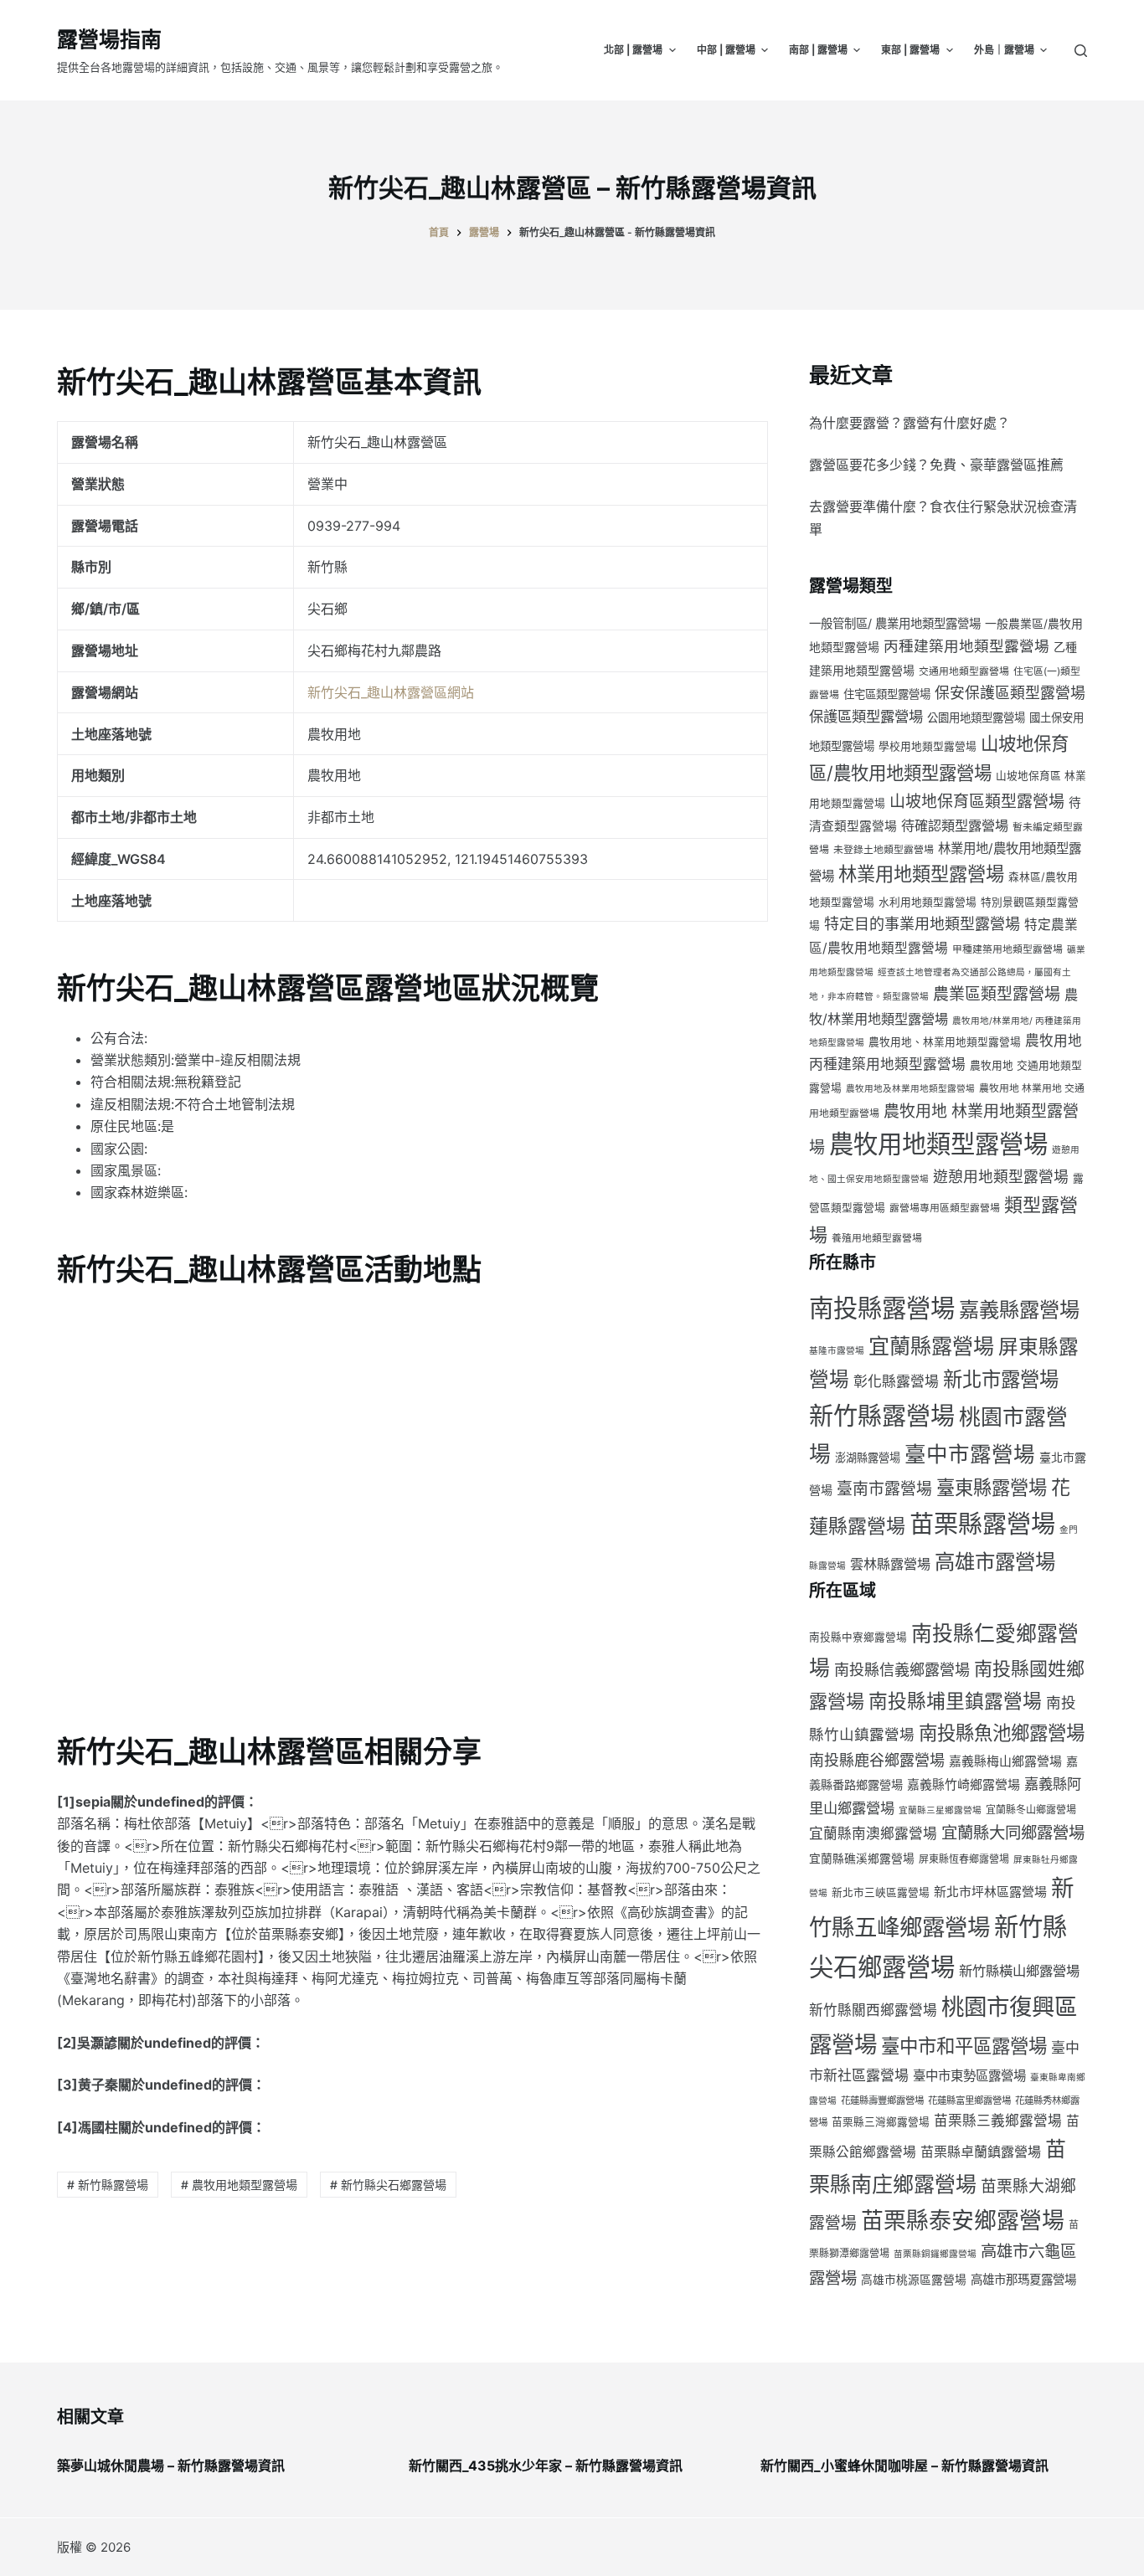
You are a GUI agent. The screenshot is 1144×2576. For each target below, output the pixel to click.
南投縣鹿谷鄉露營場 (877, 1760)
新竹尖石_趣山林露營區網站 (391, 692)
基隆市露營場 (837, 1351)
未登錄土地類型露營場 (884, 849)
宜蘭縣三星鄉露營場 (940, 1810)
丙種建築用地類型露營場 (966, 646)
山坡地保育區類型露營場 (977, 802)
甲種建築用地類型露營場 (1007, 949)
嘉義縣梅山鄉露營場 (1005, 1761)
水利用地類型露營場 (928, 902)
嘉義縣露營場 (1019, 1310)
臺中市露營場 (970, 1454)
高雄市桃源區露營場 (914, 2280)
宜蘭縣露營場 (931, 1346)
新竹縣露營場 (882, 1416)
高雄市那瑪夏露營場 (1023, 2279)
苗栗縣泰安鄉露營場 (963, 2220)
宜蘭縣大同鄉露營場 (1013, 1833)
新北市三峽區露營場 (881, 1892)
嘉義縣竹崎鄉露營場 (964, 1785)
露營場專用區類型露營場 (945, 1208)
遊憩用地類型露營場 (1001, 1177)
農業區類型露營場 (997, 994)
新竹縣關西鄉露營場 (873, 2010)
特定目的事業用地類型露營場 (922, 924)
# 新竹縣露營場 (108, 2185)
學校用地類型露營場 (928, 746)
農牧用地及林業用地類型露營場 (910, 1089)
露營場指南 (109, 39)
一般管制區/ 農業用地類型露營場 (895, 623)
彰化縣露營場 (896, 1381)
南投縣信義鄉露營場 (902, 1670)
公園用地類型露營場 (976, 717)
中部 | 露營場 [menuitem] (726, 50)
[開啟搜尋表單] (1081, 51)
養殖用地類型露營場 (877, 1238)
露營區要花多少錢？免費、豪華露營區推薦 (936, 465)
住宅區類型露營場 (887, 694)
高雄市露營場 (995, 1561)
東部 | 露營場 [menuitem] (910, 50)
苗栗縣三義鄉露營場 (998, 2121)
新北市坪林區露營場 (990, 1892)
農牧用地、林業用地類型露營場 (945, 1042)
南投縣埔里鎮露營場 (955, 1701)
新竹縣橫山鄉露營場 (1019, 1971)
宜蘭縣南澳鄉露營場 (873, 1833)
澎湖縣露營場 (868, 1458)
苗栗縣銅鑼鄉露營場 (935, 2254)
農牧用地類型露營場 (938, 1144)
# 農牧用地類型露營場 (239, 2185)
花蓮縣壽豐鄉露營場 (882, 2100)
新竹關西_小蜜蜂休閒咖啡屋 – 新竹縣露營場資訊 (904, 2465)
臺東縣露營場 (992, 1487)
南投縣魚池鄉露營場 (1002, 1733)
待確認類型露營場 (955, 825)
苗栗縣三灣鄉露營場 (881, 2122)
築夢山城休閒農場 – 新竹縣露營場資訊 (171, 2465)
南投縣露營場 (882, 1308)
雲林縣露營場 (890, 1564)
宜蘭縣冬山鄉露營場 (1031, 1810)
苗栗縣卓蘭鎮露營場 (981, 2152)
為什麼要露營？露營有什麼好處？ (910, 423)
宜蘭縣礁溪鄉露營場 (862, 1859)
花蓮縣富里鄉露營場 (969, 2100)
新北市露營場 (1001, 1379)
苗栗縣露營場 (982, 1524)
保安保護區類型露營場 (1010, 693)
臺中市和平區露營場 (964, 2046)
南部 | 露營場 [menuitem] (818, 50)
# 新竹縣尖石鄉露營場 (388, 2185)
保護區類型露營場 (866, 716)
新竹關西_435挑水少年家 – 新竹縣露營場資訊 (546, 2465)
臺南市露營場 (884, 1489)
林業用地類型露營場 (921, 874)
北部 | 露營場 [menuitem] (633, 50)
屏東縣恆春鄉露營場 (964, 1859)
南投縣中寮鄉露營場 (858, 1637)
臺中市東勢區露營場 (969, 2076)
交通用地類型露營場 (964, 671)
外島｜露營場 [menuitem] (1004, 50)
